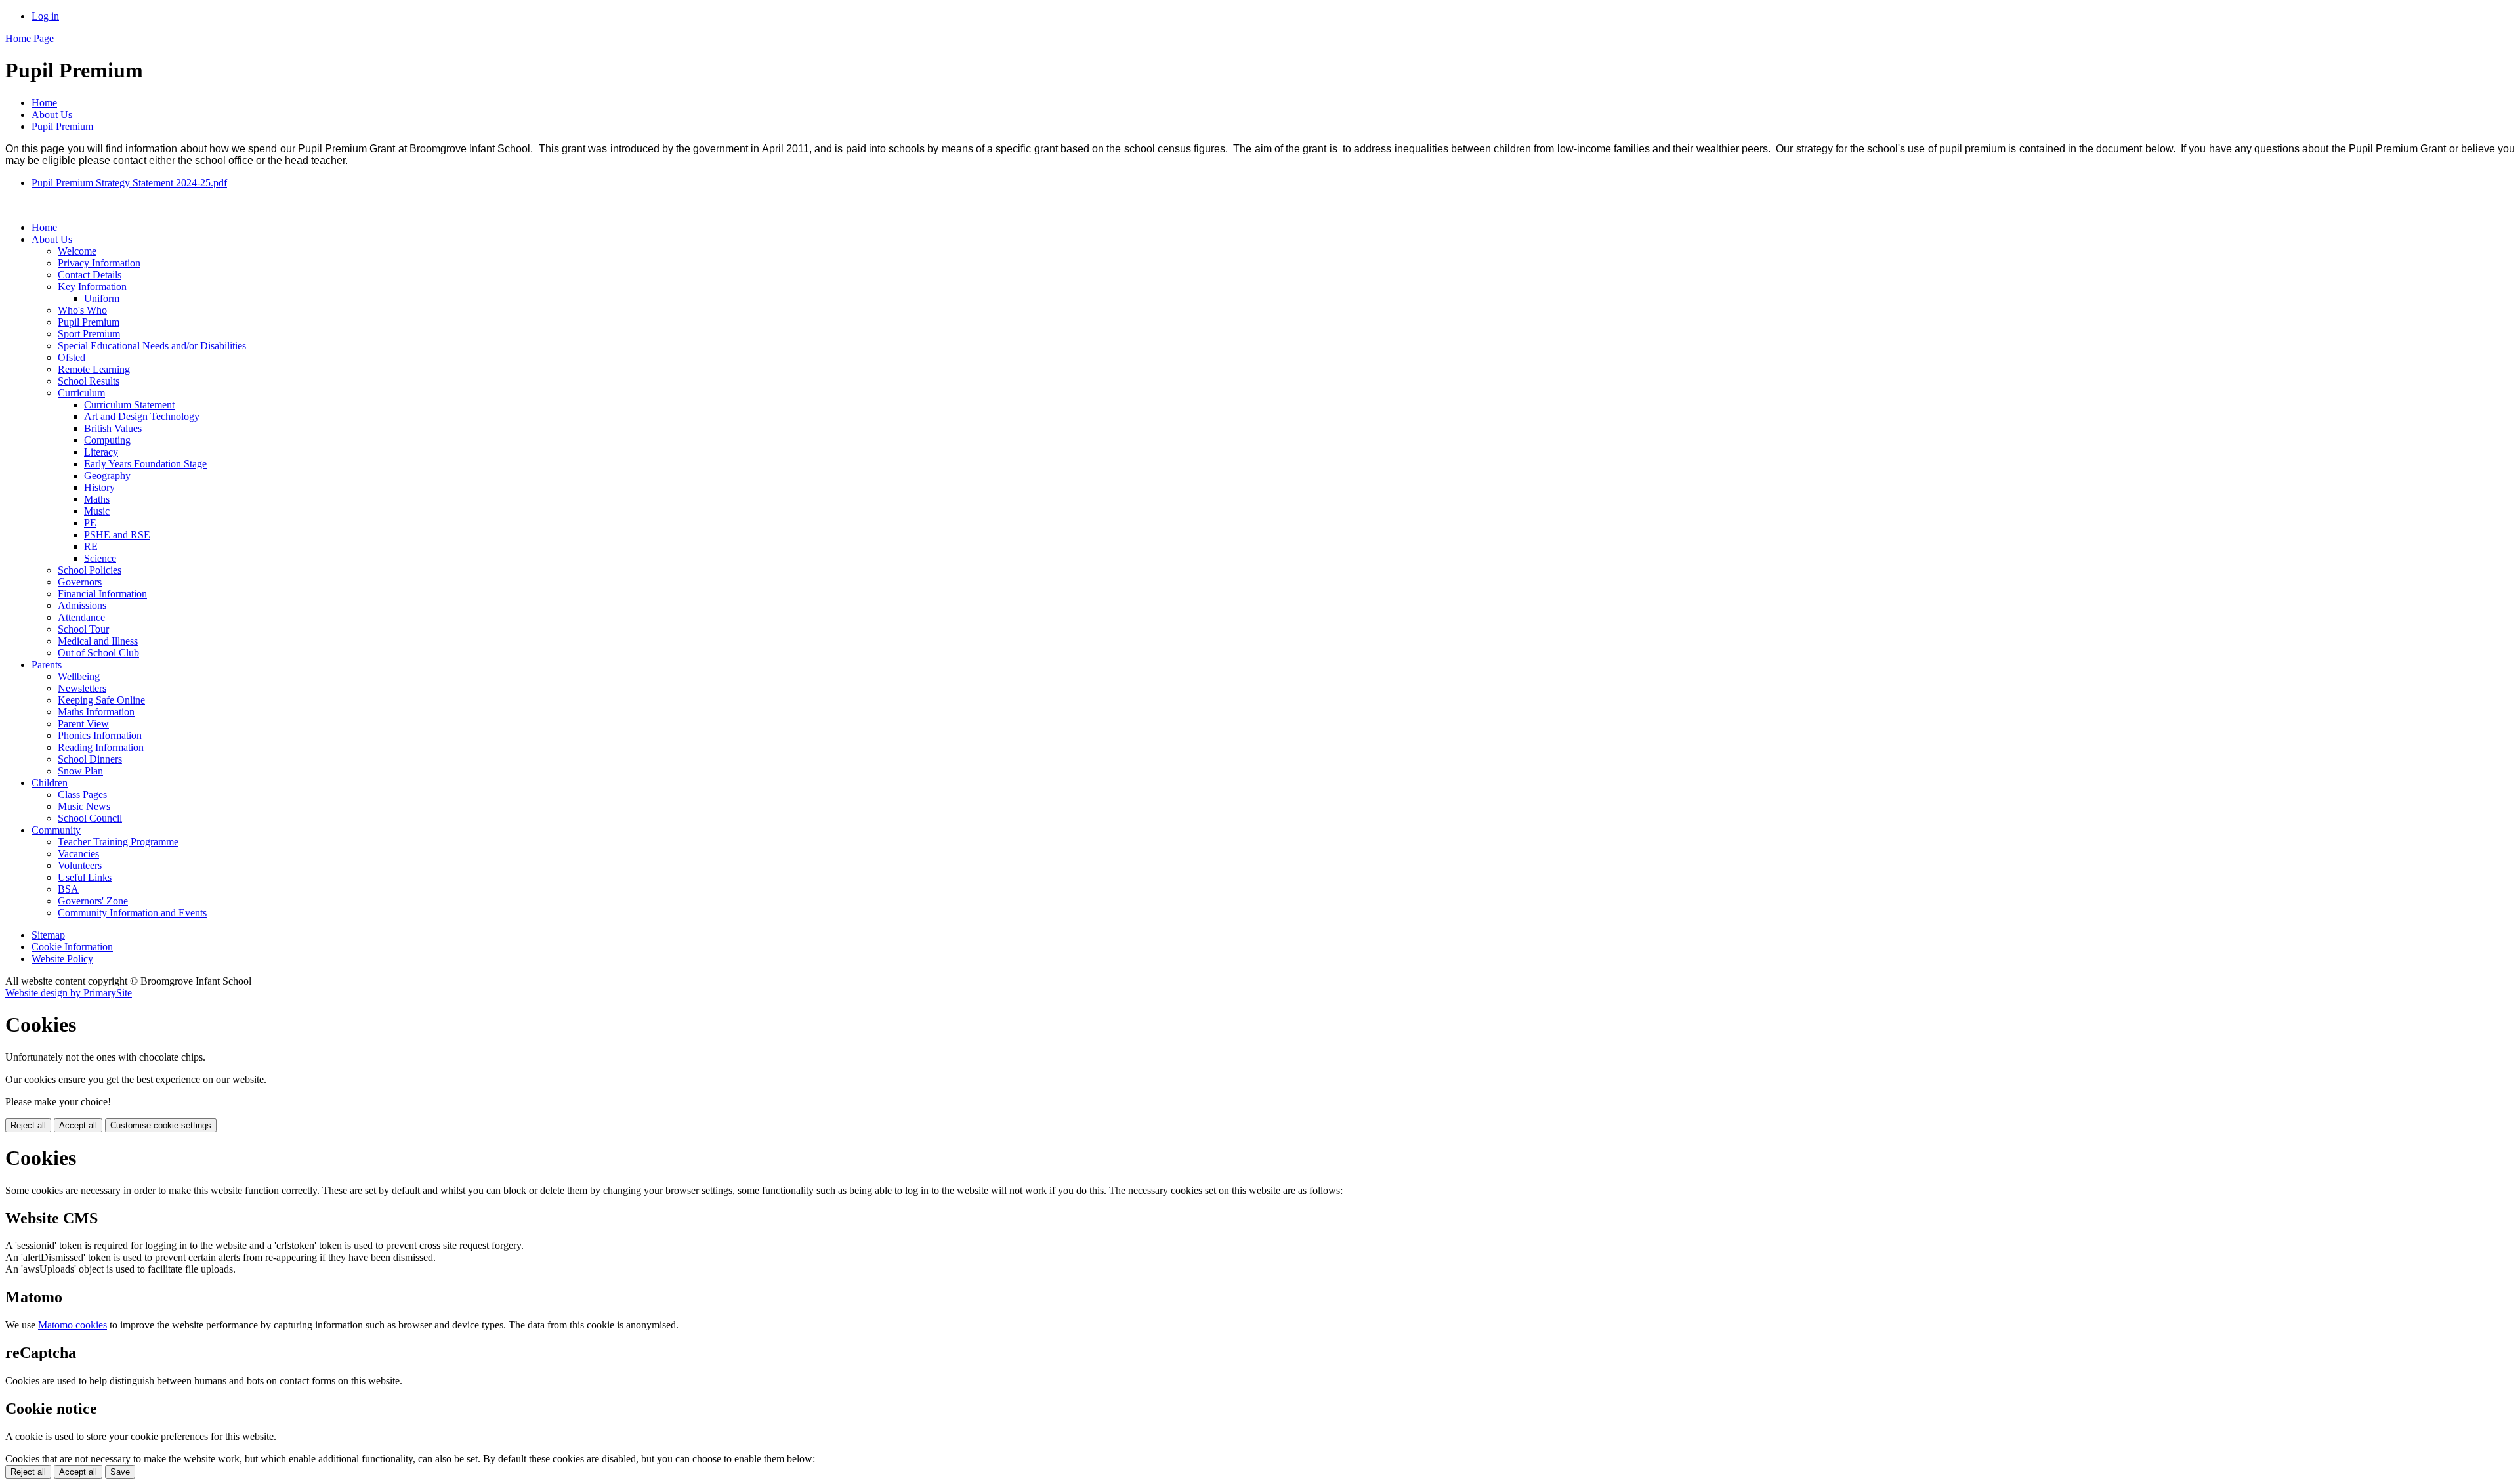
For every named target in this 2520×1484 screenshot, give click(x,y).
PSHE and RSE (117, 535)
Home (44, 103)
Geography (107, 476)
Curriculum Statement (129, 405)
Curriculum (81, 393)
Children (50, 783)
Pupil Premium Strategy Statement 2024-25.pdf (129, 183)
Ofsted (72, 357)
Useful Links (85, 877)
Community (56, 830)
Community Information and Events (132, 913)
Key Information (92, 286)
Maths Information (96, 712)
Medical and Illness (98, 641)
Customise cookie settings (161, 1125)
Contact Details (90, 275)
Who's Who (82, 310)
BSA (68, 889)
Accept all (78, 1125)
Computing (107, 440)
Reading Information (101, 747)
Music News (84, 806)
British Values (113, 428)
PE (90, 523)
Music (97, 511)
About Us (52, 115)
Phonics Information (100, 735)
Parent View (83, 724)
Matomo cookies (73, 1325)
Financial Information (102, 594)
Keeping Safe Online (101, 700)
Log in (45, 16)
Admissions (82, 605)
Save (120, 1472)
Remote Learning (94, 369)
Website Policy (62, 959)
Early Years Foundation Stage (145, 464)
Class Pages (82, 795)
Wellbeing (79, 676)
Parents (47, 665)
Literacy (101, 452)
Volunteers (80, 865)
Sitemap (48, 935)
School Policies (90, 570)
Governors (80, 582)
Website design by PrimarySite (69, 993)
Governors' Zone (93, 901)
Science (100, 558)
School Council (90, 818)
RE (91, 546)
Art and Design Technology (142, 416)
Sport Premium (89, 334)
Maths (97, 499)
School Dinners (90, 759)
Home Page (30, 38)
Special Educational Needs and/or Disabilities (152, 346)
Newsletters (82, 688)
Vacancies (78, 854)
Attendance (81, 617)
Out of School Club (98, 653)
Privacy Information (99, 263)
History (99, 487)
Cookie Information (72, 947)
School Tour (83, 629)
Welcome (77, 251)
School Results (89, 381)
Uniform (102, 298)
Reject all (28, 1125)
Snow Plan (80, 771)
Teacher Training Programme (118, 842)
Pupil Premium (62, 126)
